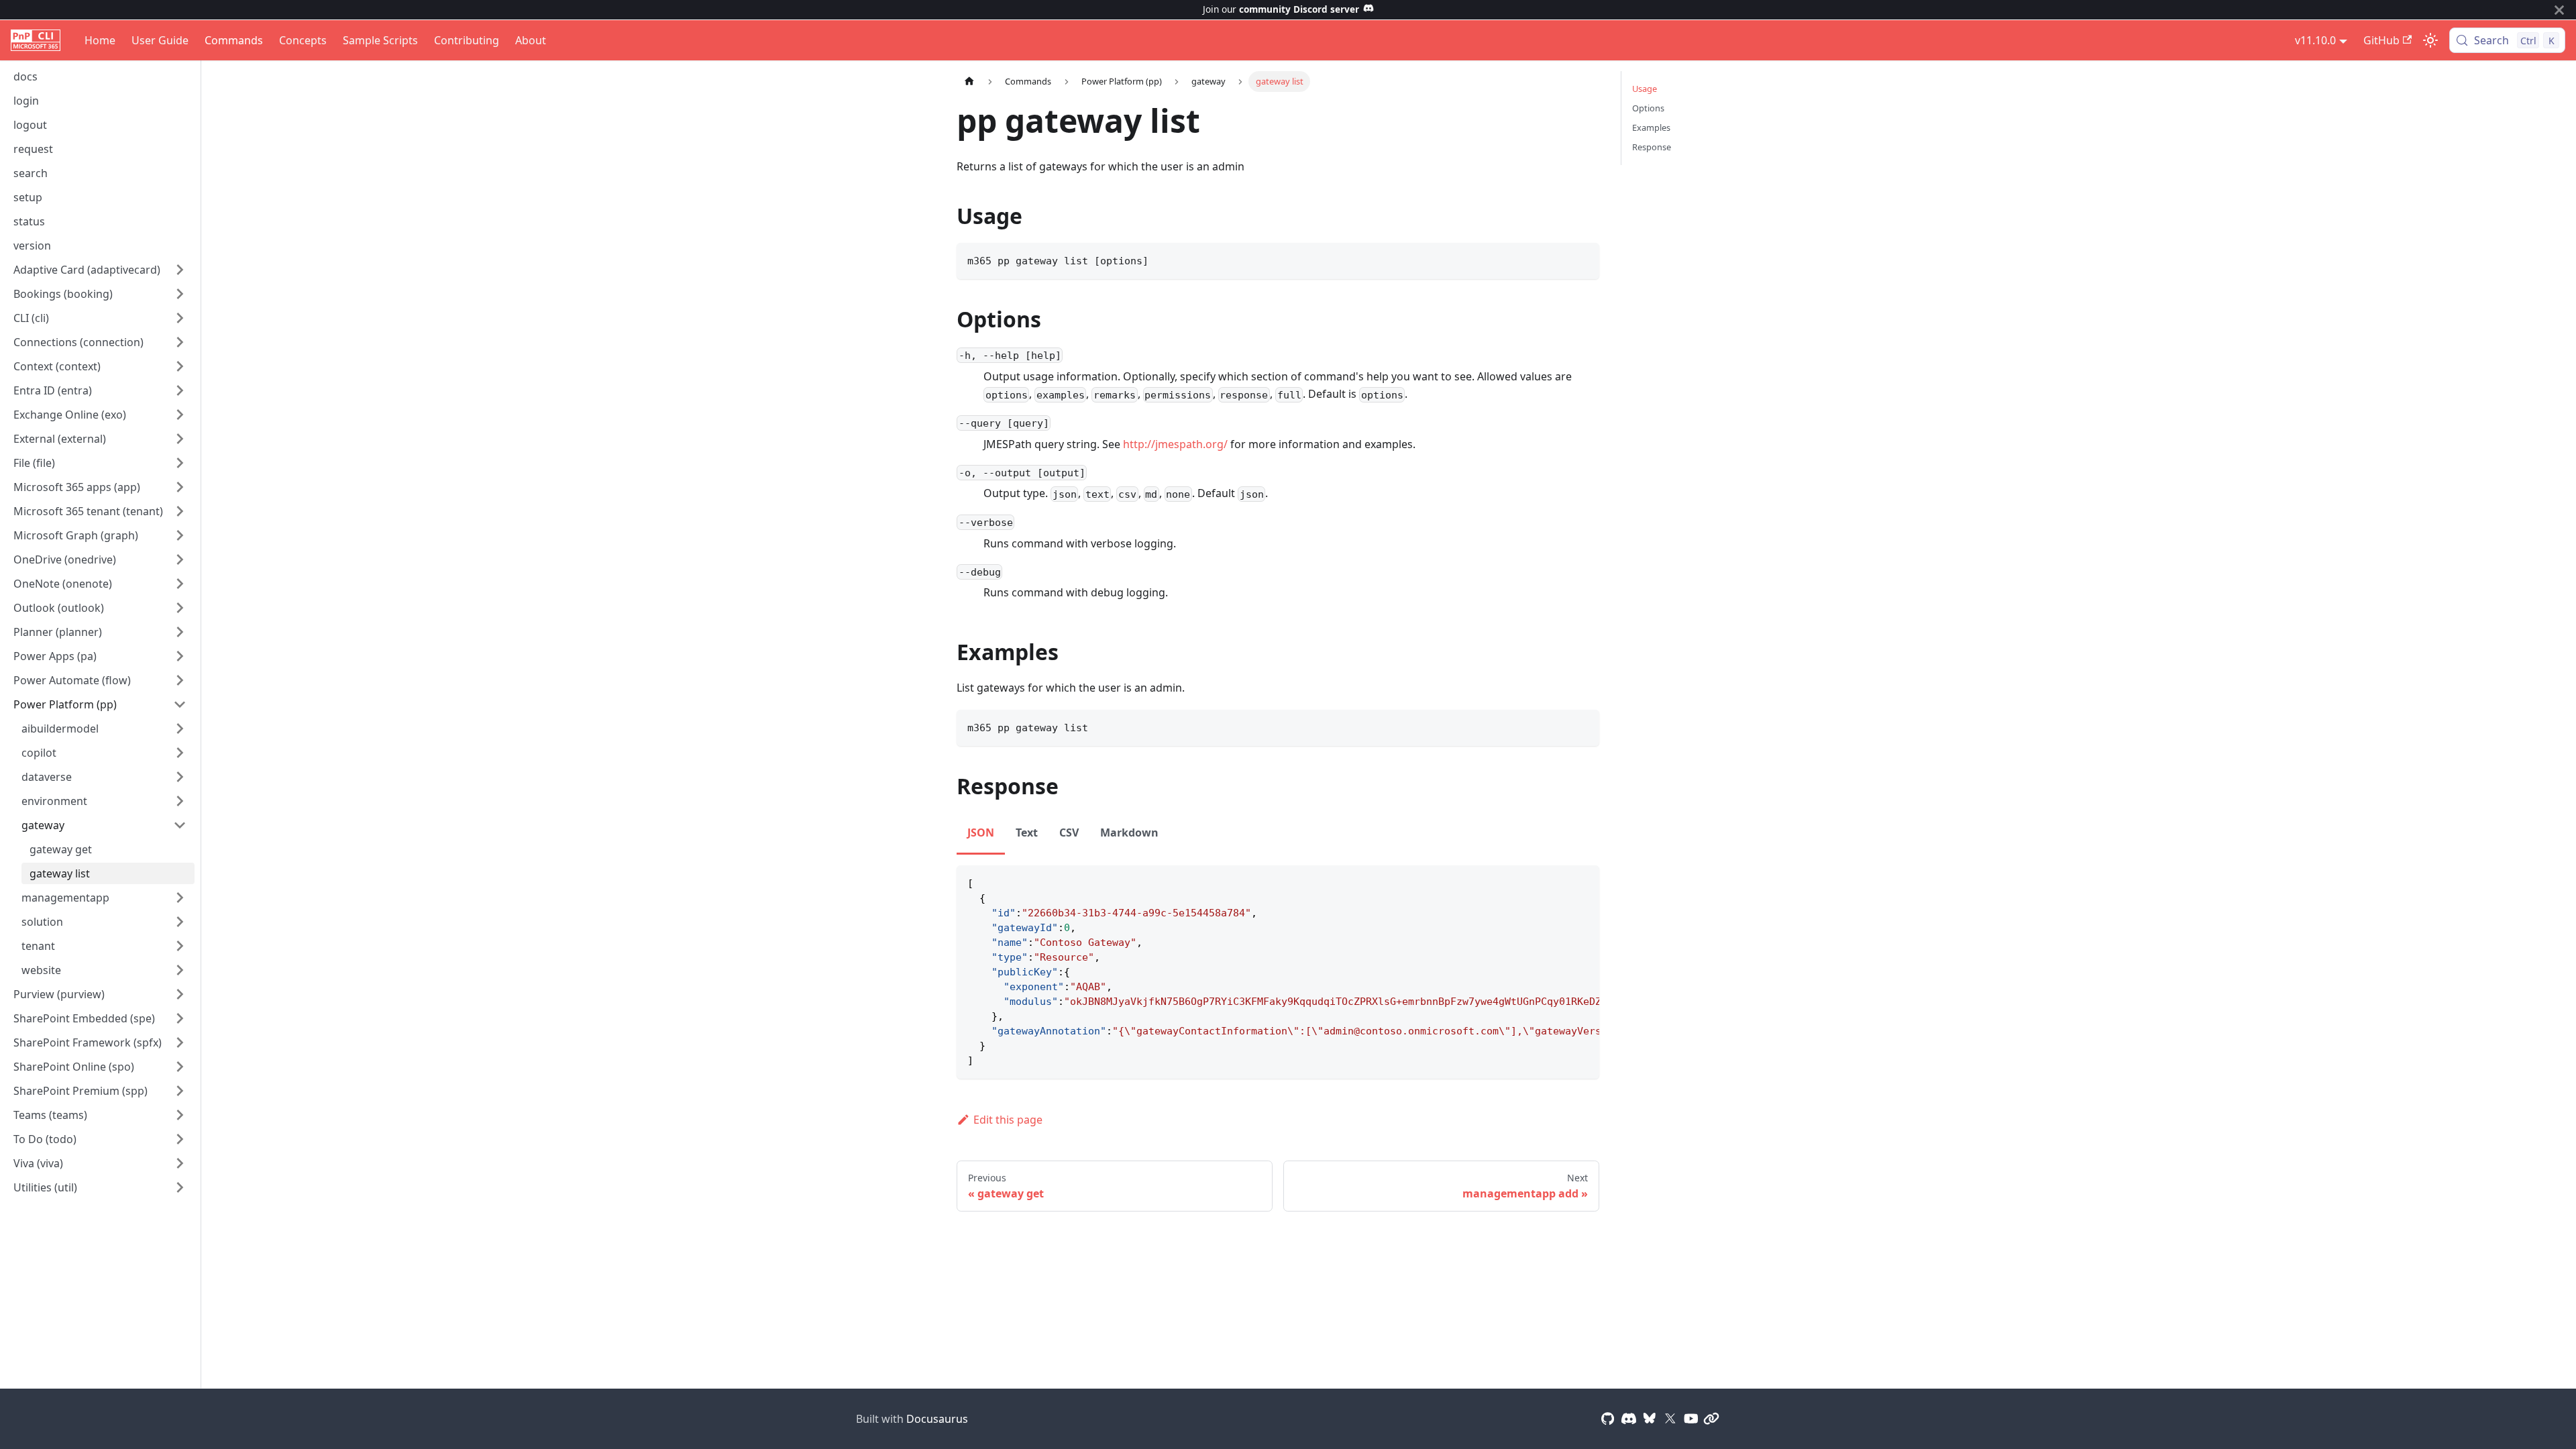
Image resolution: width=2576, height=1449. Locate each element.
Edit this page (1008, 1120)
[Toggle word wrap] (1558, 882)
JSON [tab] (981, 833)
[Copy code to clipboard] (1583, 259)
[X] (1670, 1419)
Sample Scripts (380, 40)
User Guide (160, 40)
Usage (1645, 89)
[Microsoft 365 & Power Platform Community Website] (1711, 1419)
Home (100, 40)
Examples (1651, 127)
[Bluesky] (1650, 1419)
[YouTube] (1691, 1419)
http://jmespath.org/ (1175, 444)
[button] (100, 270)
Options (1648, 108)
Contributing (467, 40)
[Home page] (969, 82)
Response (1652, 147)
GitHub (2381, 40)
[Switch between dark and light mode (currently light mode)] (2430, 40)
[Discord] (1629, 1419)
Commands (234, 40)
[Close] (2559, 10)
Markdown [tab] (1129, 833)
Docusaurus (937, 1419)
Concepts (303, 40)
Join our (1281, 9)
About (531, 40)
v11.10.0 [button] (2315, 40)
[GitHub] (1608, 1419)
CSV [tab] (1069, 833)
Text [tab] (1027, 833)
